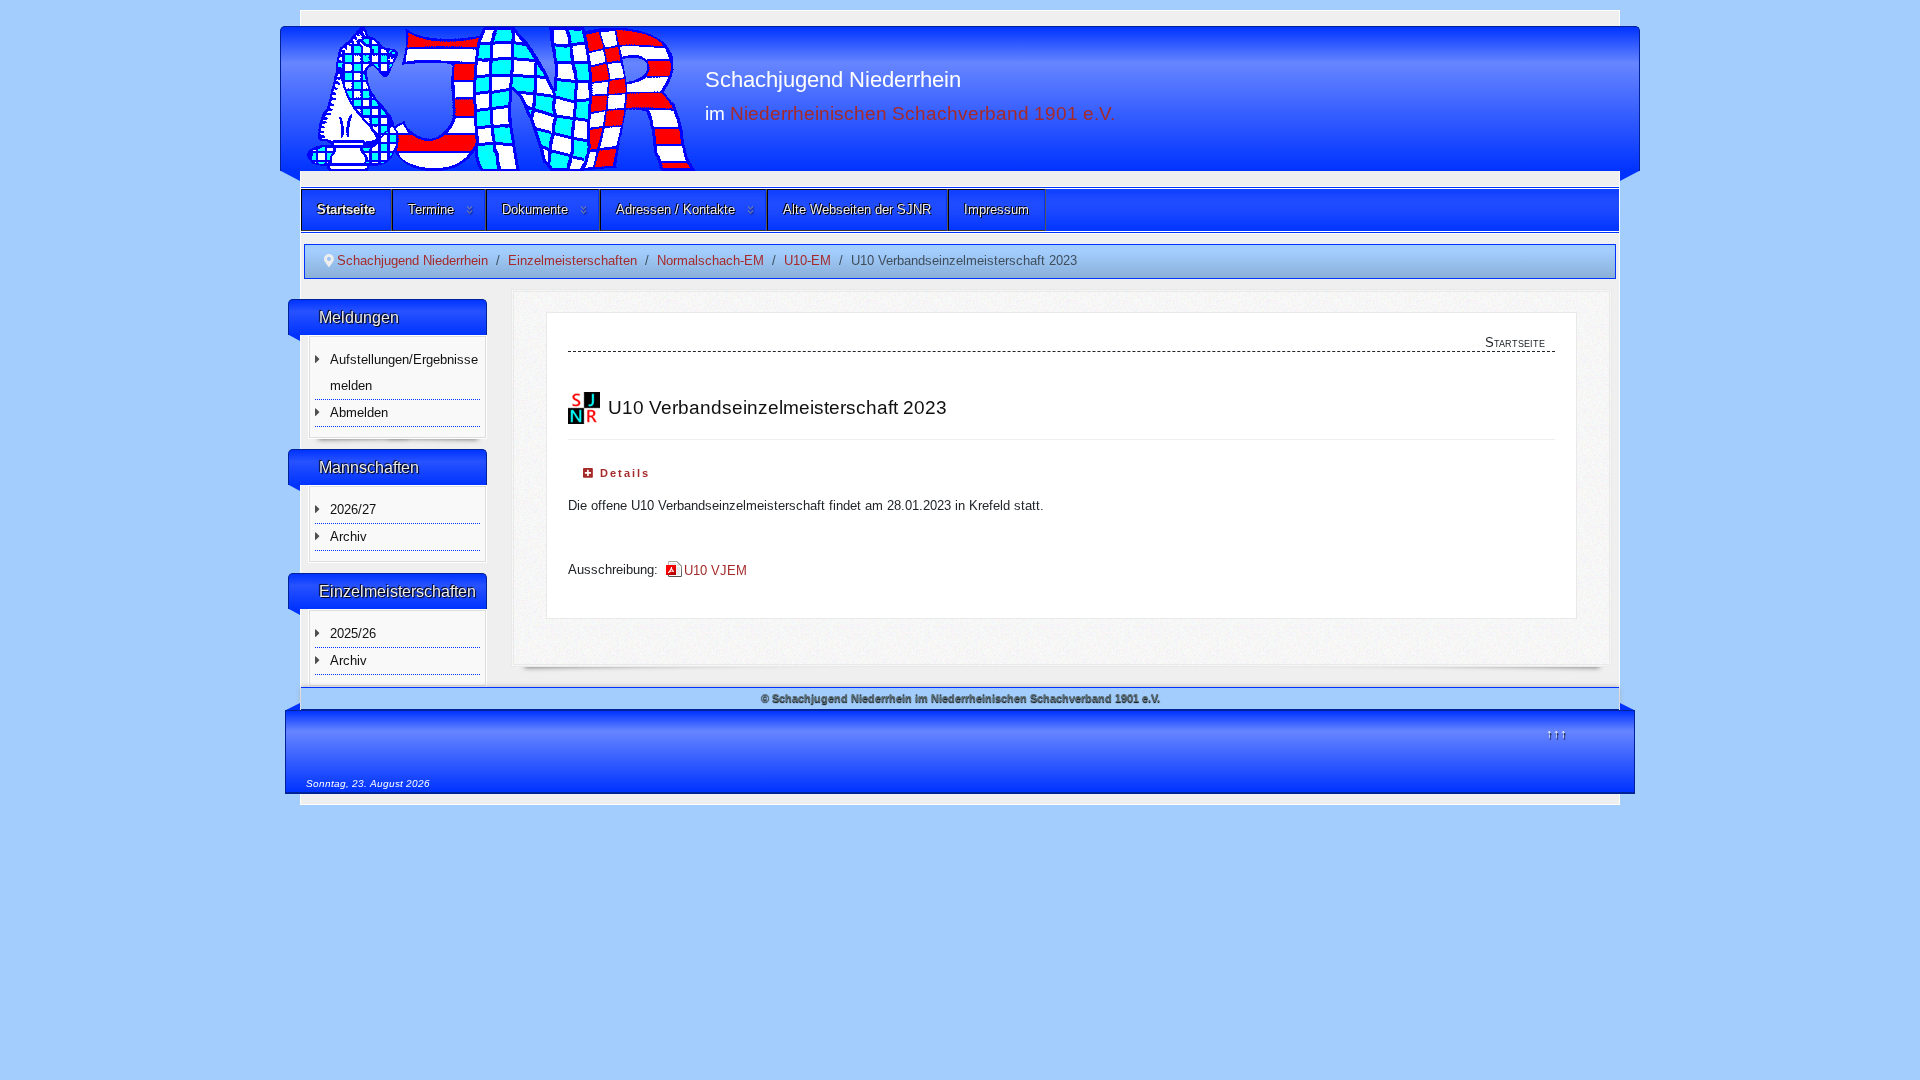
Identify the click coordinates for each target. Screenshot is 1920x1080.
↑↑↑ (1556, 733)
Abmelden (359, 412)
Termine (431, 209)
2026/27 (353, 509)
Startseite (346, 209)
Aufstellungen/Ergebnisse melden (404, 372)
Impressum (996, 209)
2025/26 (353, 633)
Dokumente (535, 209)
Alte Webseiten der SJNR (857, 209)
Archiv (348, 536)
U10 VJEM (715, 570)
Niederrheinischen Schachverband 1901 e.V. (922, 112)
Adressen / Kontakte (675, 209)
